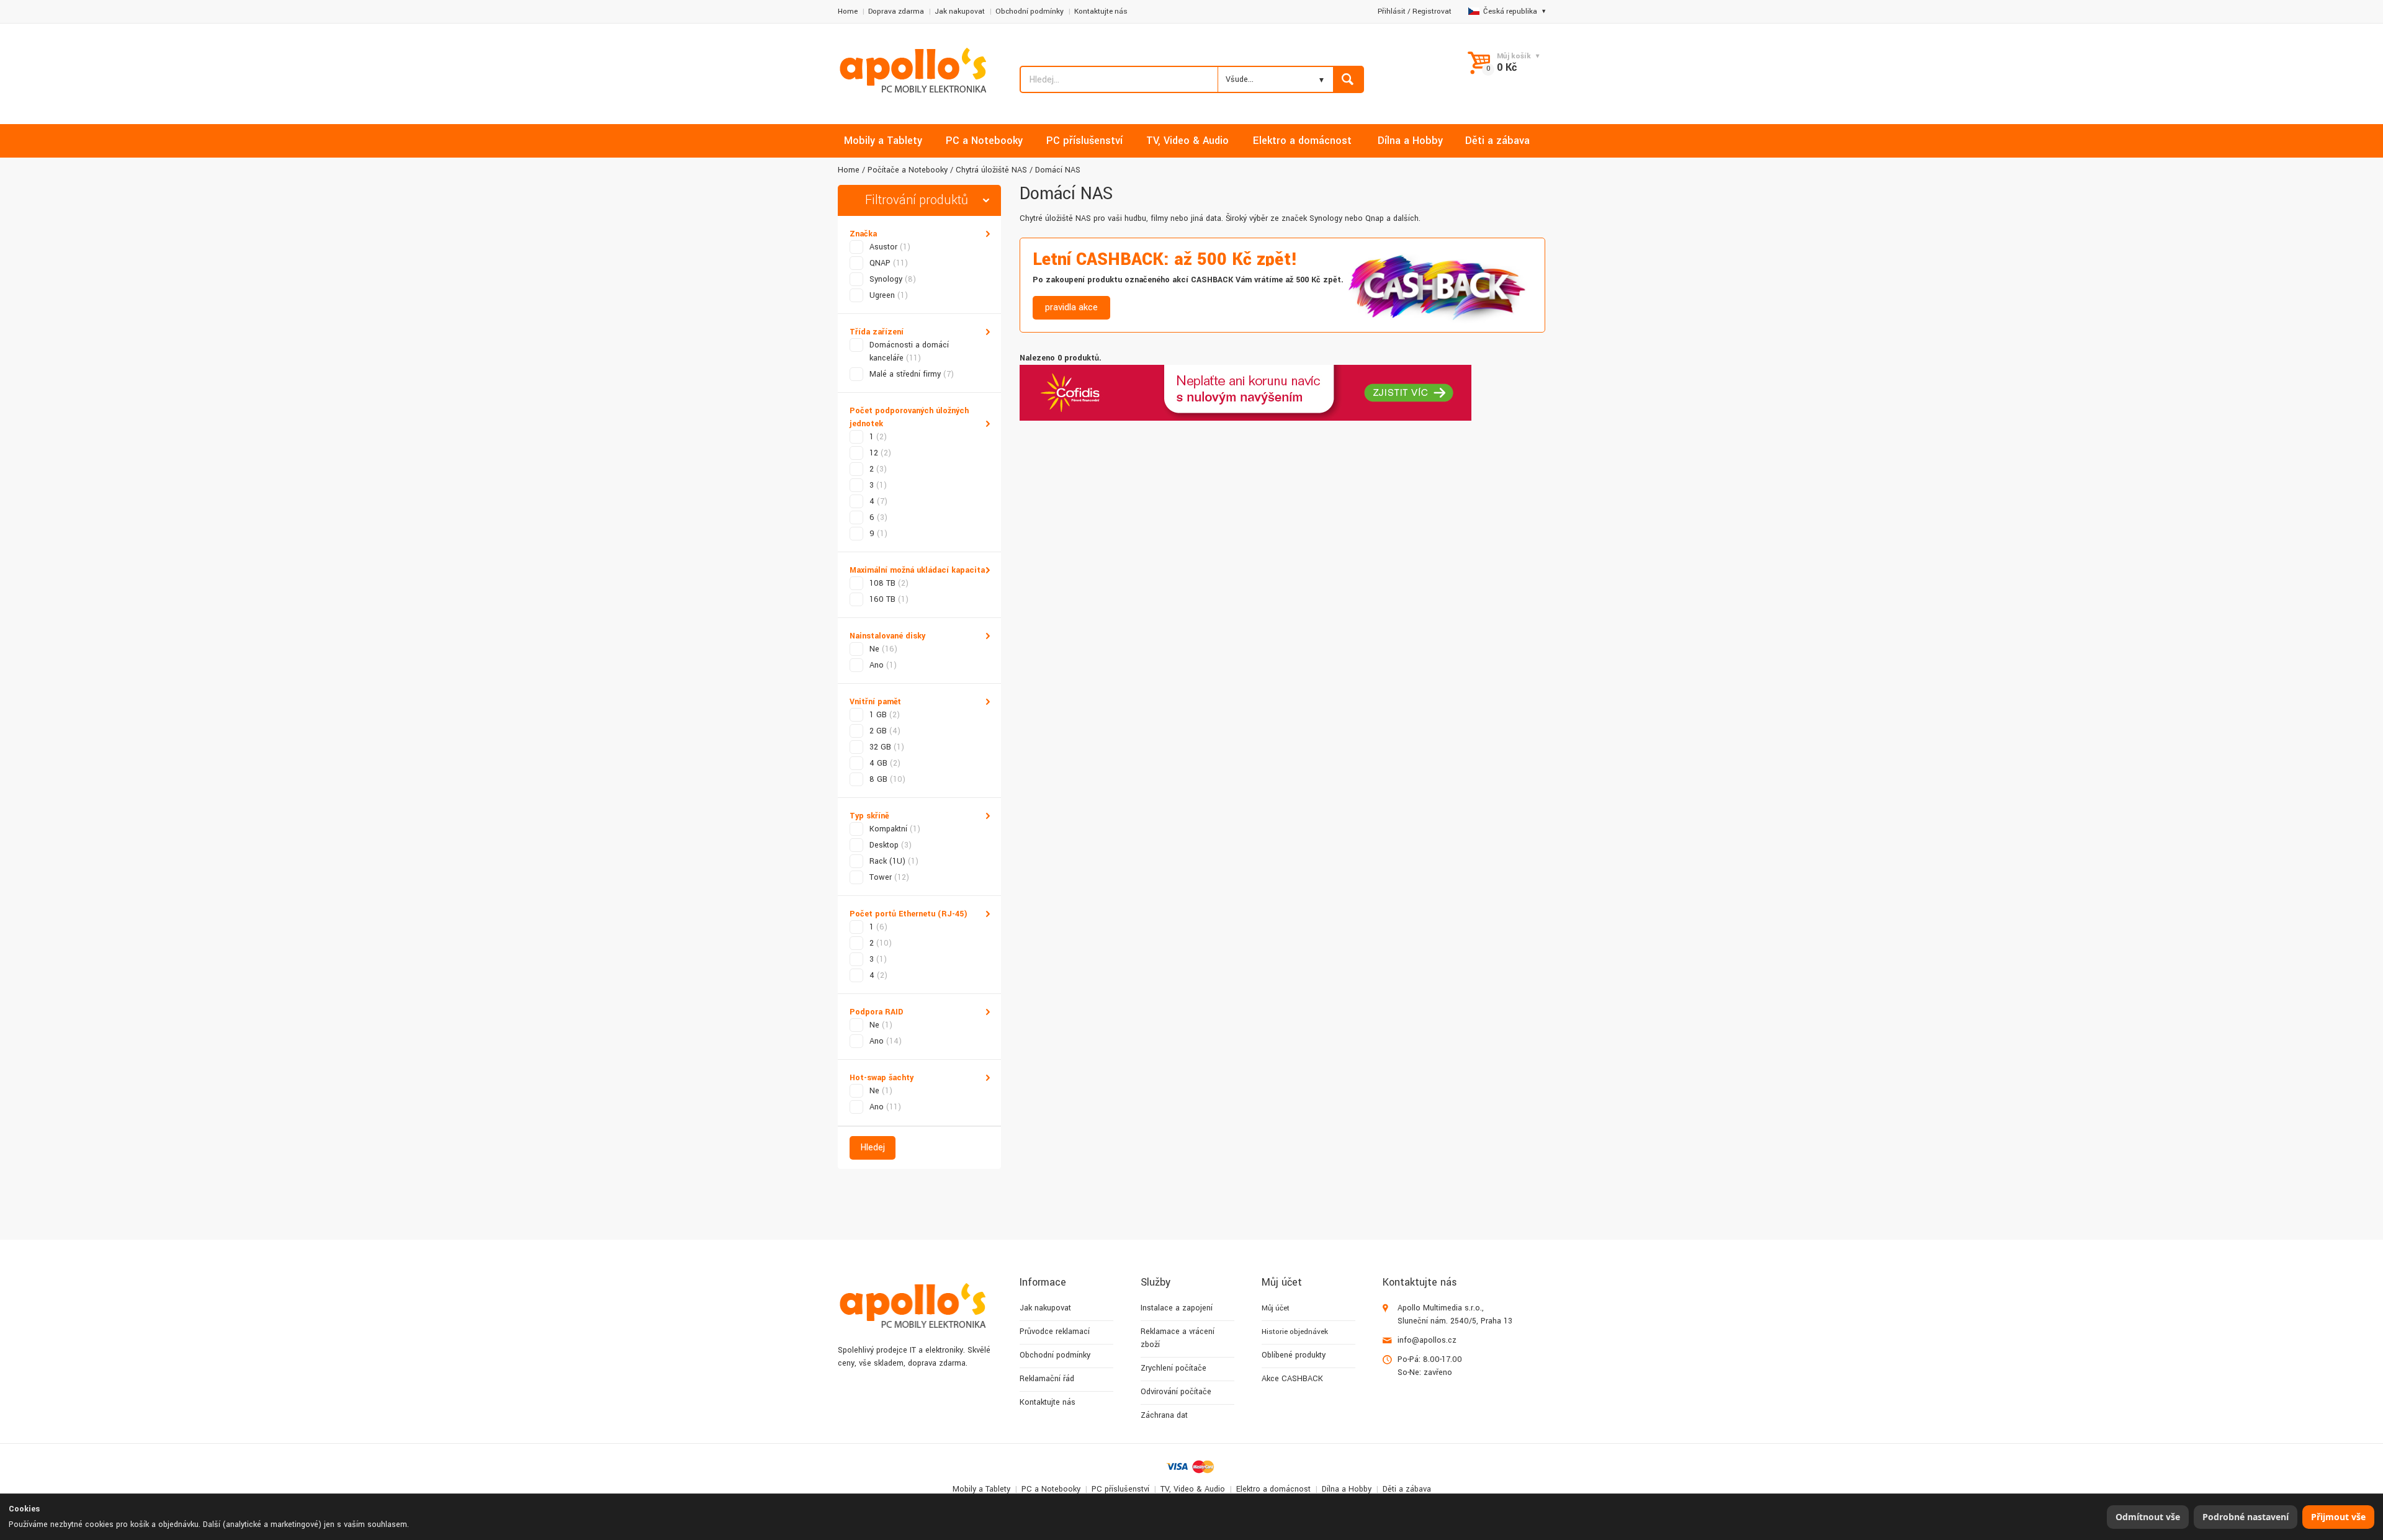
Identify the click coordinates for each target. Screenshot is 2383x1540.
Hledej (873, 1148)
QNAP (889, 263)
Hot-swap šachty (882, 1078)
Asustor (890, 247)
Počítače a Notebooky (908, 170)
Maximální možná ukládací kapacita (917, 570)
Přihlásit (1392, 11)
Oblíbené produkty (1294, 1355)
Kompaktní (895, 829)
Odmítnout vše (2148, 1517)
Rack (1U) (894, 861)
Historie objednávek (1295, 1332)
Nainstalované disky (887, 636)
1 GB (885, 715)
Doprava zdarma (896, 11)
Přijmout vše (2338, 1517)
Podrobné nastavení (2246, 1517)
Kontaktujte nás (1101, 11)
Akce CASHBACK (1292, 1379)
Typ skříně (869, 816)
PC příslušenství (1120, 1489)
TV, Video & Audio (1193, 1489)
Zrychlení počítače (1174, 1368)
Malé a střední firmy (912, 374)
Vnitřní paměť (875, 702)
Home (848, 11)
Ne (883, 649)
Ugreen (889, 295)
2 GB (885, 731)
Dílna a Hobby (1347, 1489)
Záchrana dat (1164, 1415)
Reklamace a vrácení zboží (1178, 1338)
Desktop (891, 845)
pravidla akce (1071, 307)
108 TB (889, 583)
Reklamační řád (1047, 1379)
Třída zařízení (877, 332)
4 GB (885, 763)
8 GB (887, 779)
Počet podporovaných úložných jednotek (909, 417)
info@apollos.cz (1427, 1340)
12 (880, 453)
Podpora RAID (876, 1012)
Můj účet (1276, 1308)
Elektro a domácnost (1273, 1489)
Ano (883, 665)
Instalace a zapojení (1177, 1308)
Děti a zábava (1407, 1489)
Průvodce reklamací (1055, 1332)
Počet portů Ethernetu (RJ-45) (909, 914)
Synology (893, 279)
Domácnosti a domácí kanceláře (909, 351)
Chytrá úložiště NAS (991, 170)
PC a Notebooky (1051, 1489)
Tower (889, 877)
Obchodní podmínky (1030, 11)
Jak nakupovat (960, 11)
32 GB (887, 747)
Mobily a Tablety (981, 1489)
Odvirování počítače (1176, 1392)
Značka (863, 234)
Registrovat (1432, 11)
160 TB (889, 599)
